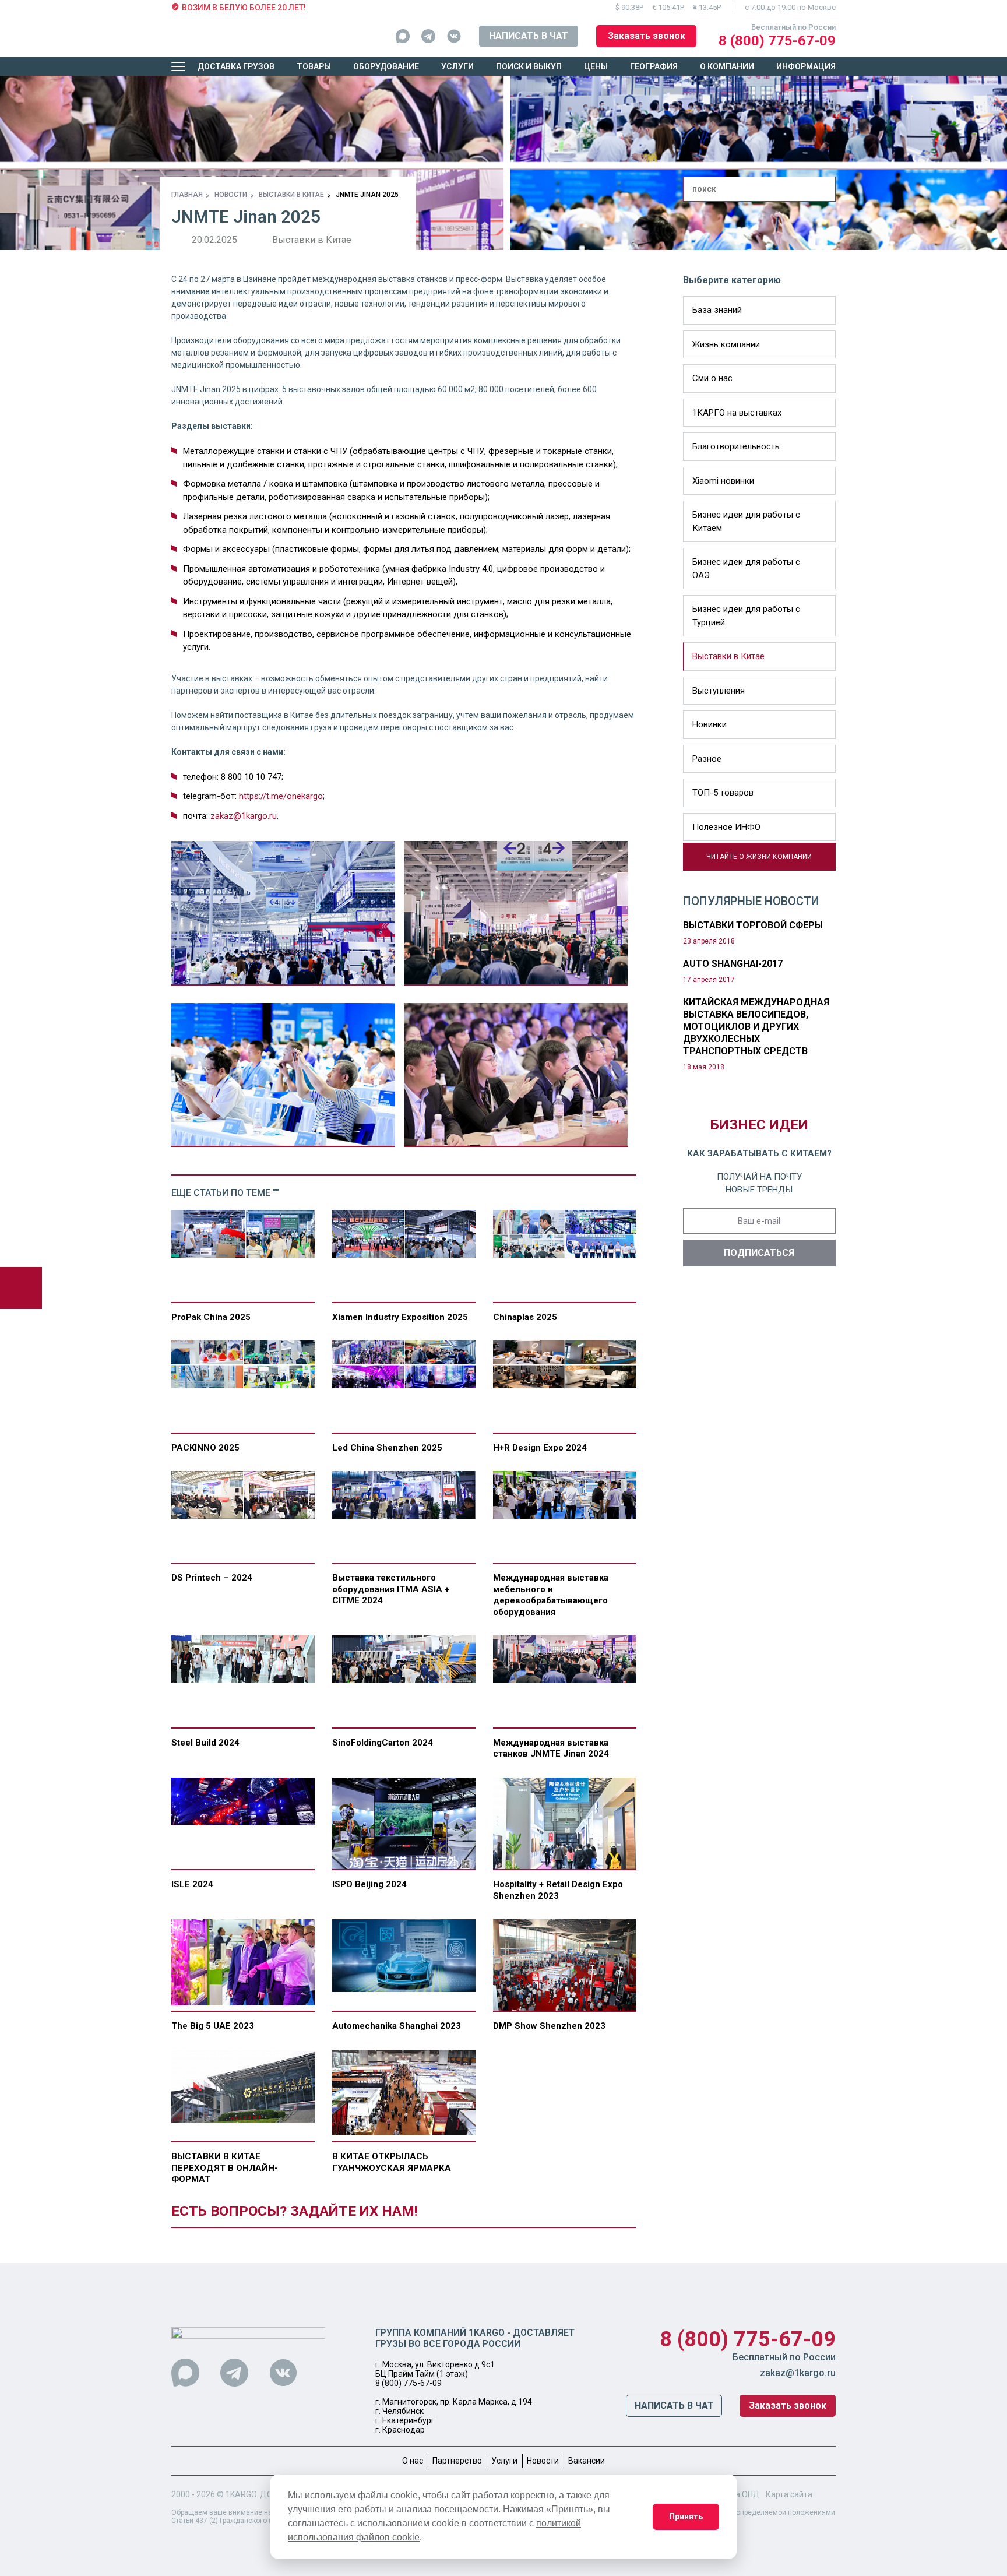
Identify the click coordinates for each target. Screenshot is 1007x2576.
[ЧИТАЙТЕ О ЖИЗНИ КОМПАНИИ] (688, 864)
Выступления (719, 691)
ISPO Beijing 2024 (369, 1884)
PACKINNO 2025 (205, 1448)
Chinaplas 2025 (525, 1317)
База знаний (717, 310)
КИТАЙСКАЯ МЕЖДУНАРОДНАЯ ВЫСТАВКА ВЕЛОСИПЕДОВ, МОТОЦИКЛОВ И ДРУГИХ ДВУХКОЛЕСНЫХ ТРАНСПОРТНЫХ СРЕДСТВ (756, 1027)
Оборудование (386, 66)
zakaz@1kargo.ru (244, 816)
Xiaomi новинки (723, 481)
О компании (727, 66)
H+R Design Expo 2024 (540, 1448)
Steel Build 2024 (205, 1743)
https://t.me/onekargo (281, 796)
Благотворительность (736, 446)
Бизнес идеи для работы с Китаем (746, 521)
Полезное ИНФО (726, 827)
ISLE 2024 (192, 1884)
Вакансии (587, 2461)
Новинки (710, 724)
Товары (314, 66)
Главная (187, 195)
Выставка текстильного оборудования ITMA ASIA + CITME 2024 (391, 1589)
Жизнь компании (726, 344)
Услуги (457, 66)
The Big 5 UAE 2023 (213, 2026)
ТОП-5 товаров (723, 793)
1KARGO (241, 2494)
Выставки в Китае (291, 195)
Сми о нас (712, 378)
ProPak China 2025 (211, 1317)
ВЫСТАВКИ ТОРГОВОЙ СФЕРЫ (753, 925)
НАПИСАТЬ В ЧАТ (529, 36)
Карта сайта (789, 2494)
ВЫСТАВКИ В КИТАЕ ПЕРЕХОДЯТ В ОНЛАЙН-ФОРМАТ (225, 2168)
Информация (806, 66)
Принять (686, 2517)
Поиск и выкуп (529, 66)
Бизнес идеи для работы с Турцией (746, 616)
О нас (413, 2461)
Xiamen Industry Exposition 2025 (400, 1317)
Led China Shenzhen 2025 (387, 1448)
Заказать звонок (647, 36)
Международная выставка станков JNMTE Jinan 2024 (551, 1748)
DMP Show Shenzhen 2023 (549, 2026)
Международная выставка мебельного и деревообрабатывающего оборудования (551, 1595)
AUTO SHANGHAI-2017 (733, 964)
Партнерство (457, 2461)
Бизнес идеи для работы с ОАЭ (746, 569)
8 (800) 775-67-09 (777, 41)
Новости (231, 195)
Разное (707, 759)
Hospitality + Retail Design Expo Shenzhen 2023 (558, 1890)
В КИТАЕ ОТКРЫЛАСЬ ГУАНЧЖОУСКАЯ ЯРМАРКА (392, 2162)
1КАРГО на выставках (737, 413)
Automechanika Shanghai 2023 (397, 2026)
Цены (596, 66)
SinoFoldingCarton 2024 (383, 1743)
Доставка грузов (236, 66)
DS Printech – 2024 (212, 1578)
